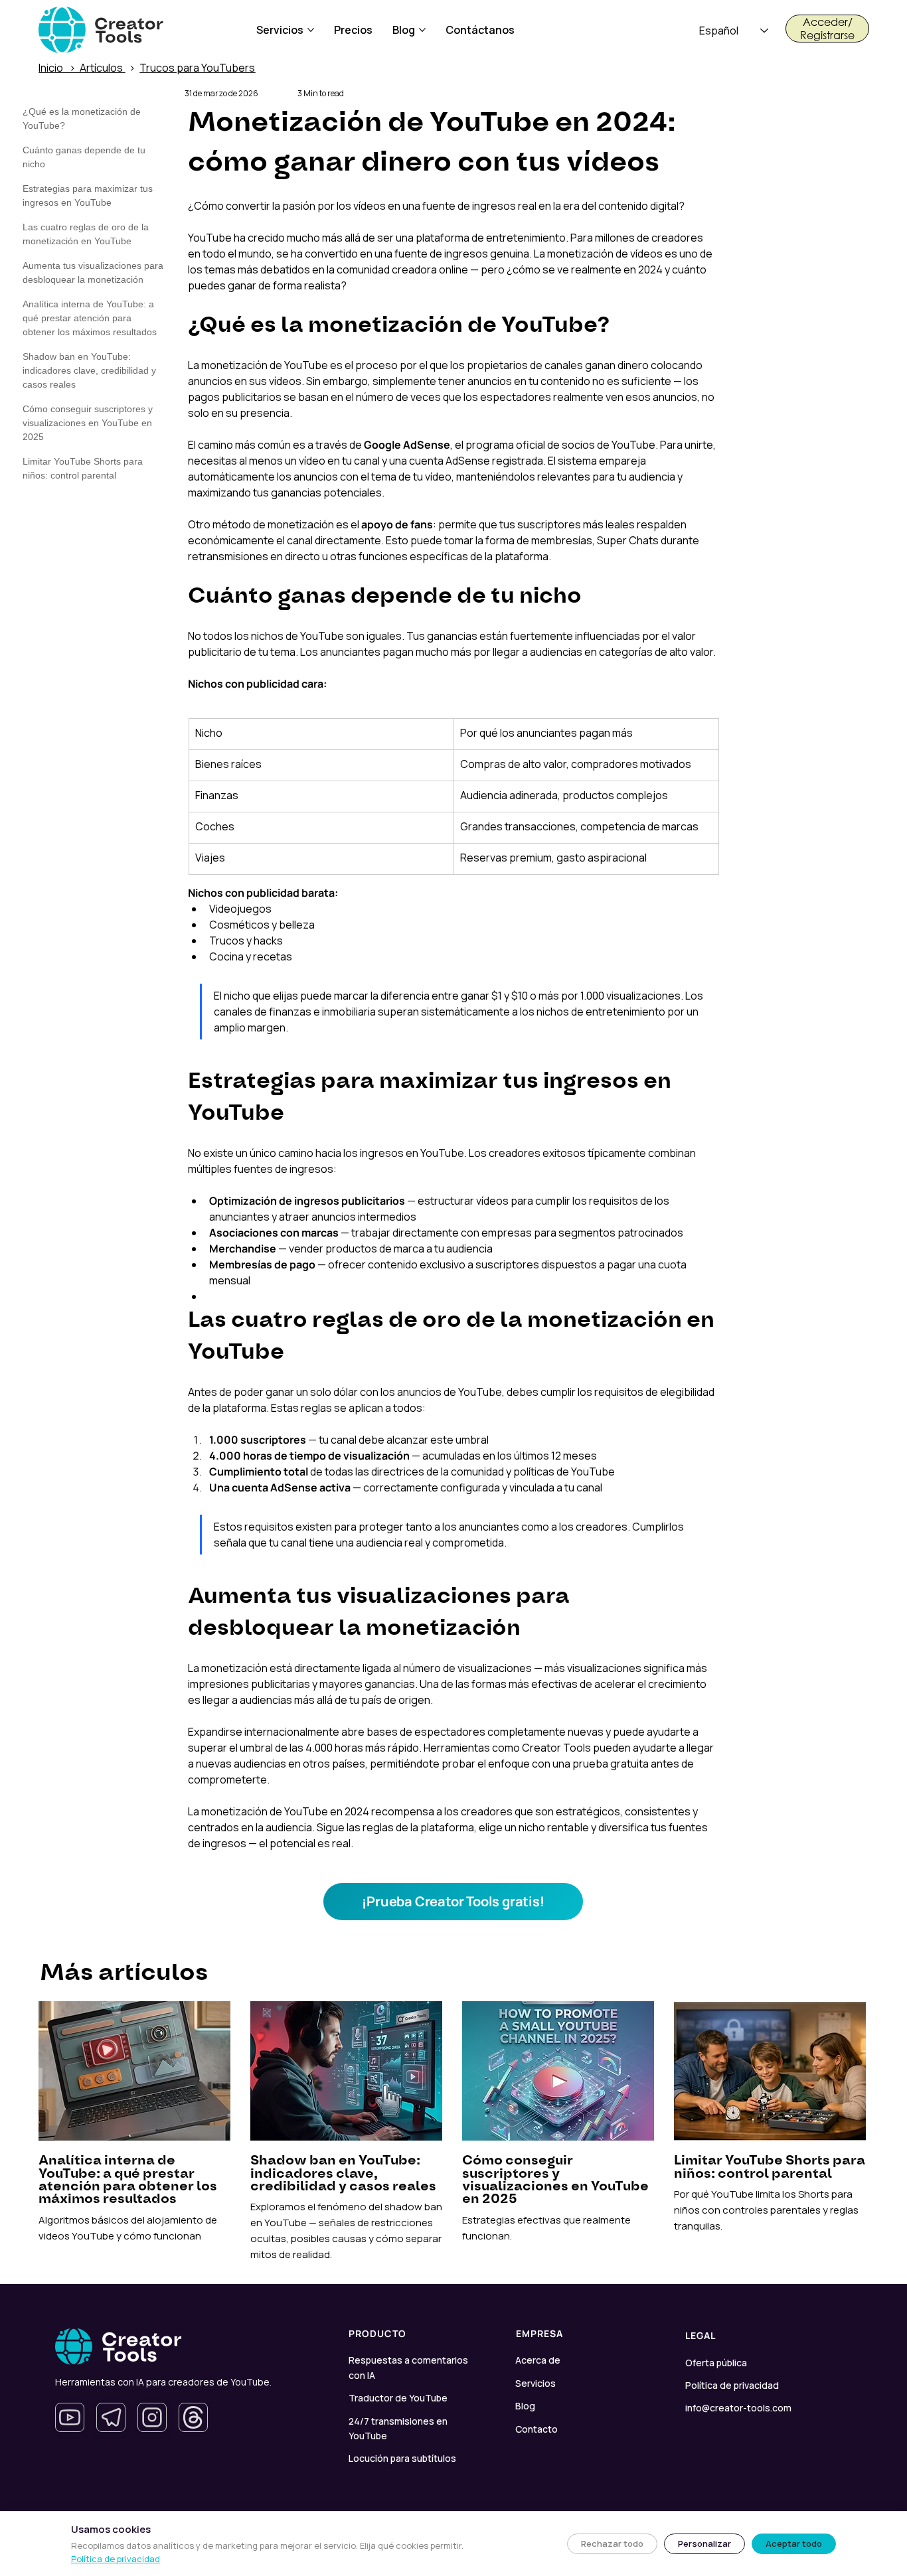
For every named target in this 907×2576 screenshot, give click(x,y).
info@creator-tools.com (738, 2408)
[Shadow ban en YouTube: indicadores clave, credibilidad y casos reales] (347, 2138)
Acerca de (538, 2360)
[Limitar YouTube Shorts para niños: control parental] (770, 2138)
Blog (525, 2406)
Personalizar (704, 2543)
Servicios (536, 2383)
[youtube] (70, 2417)
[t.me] (111, 2417)
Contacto (536, 2429)
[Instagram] (152, 2417)
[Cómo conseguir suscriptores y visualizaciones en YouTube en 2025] (559, 2138)
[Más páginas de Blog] (422, 30)
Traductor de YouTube (398, 2398)
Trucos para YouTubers (197, 68)
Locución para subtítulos (402, 2458)
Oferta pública (716, 2363)
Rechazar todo (612, 2543)
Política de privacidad (732, 2385)
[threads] (193, 2417)
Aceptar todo (794, 2543)
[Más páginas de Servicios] (311, 30)
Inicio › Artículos (82, 68)
